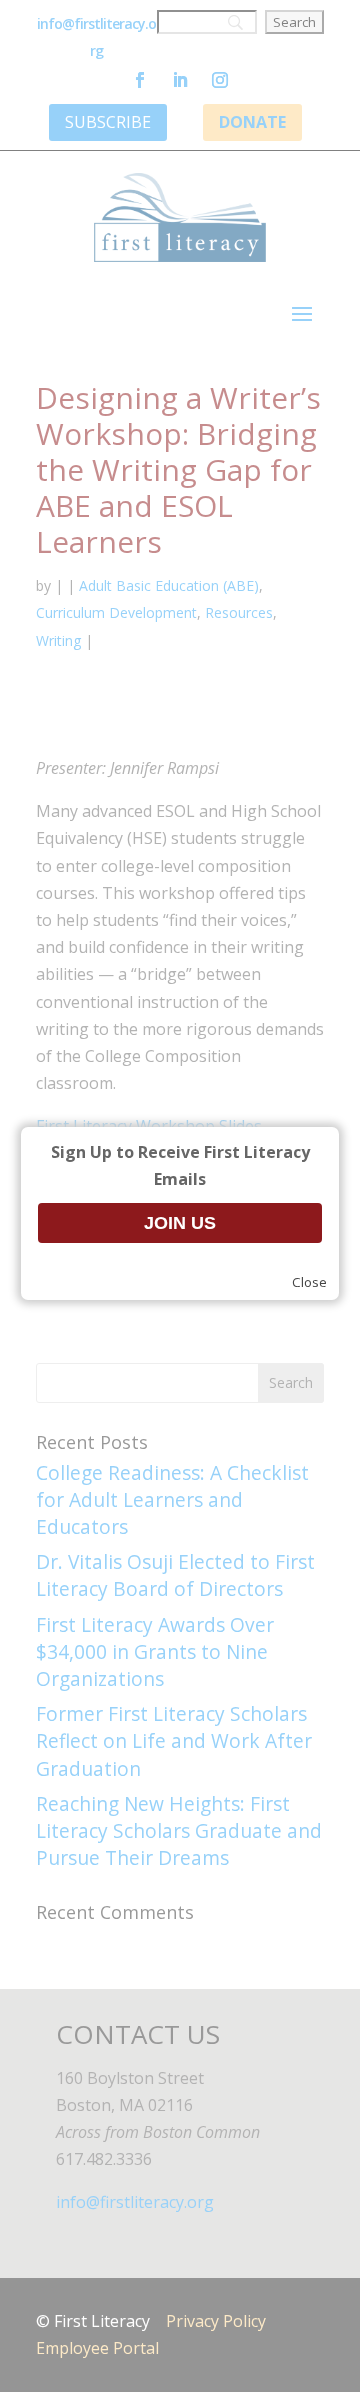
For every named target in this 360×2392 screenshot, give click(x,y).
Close (309, 1282)
